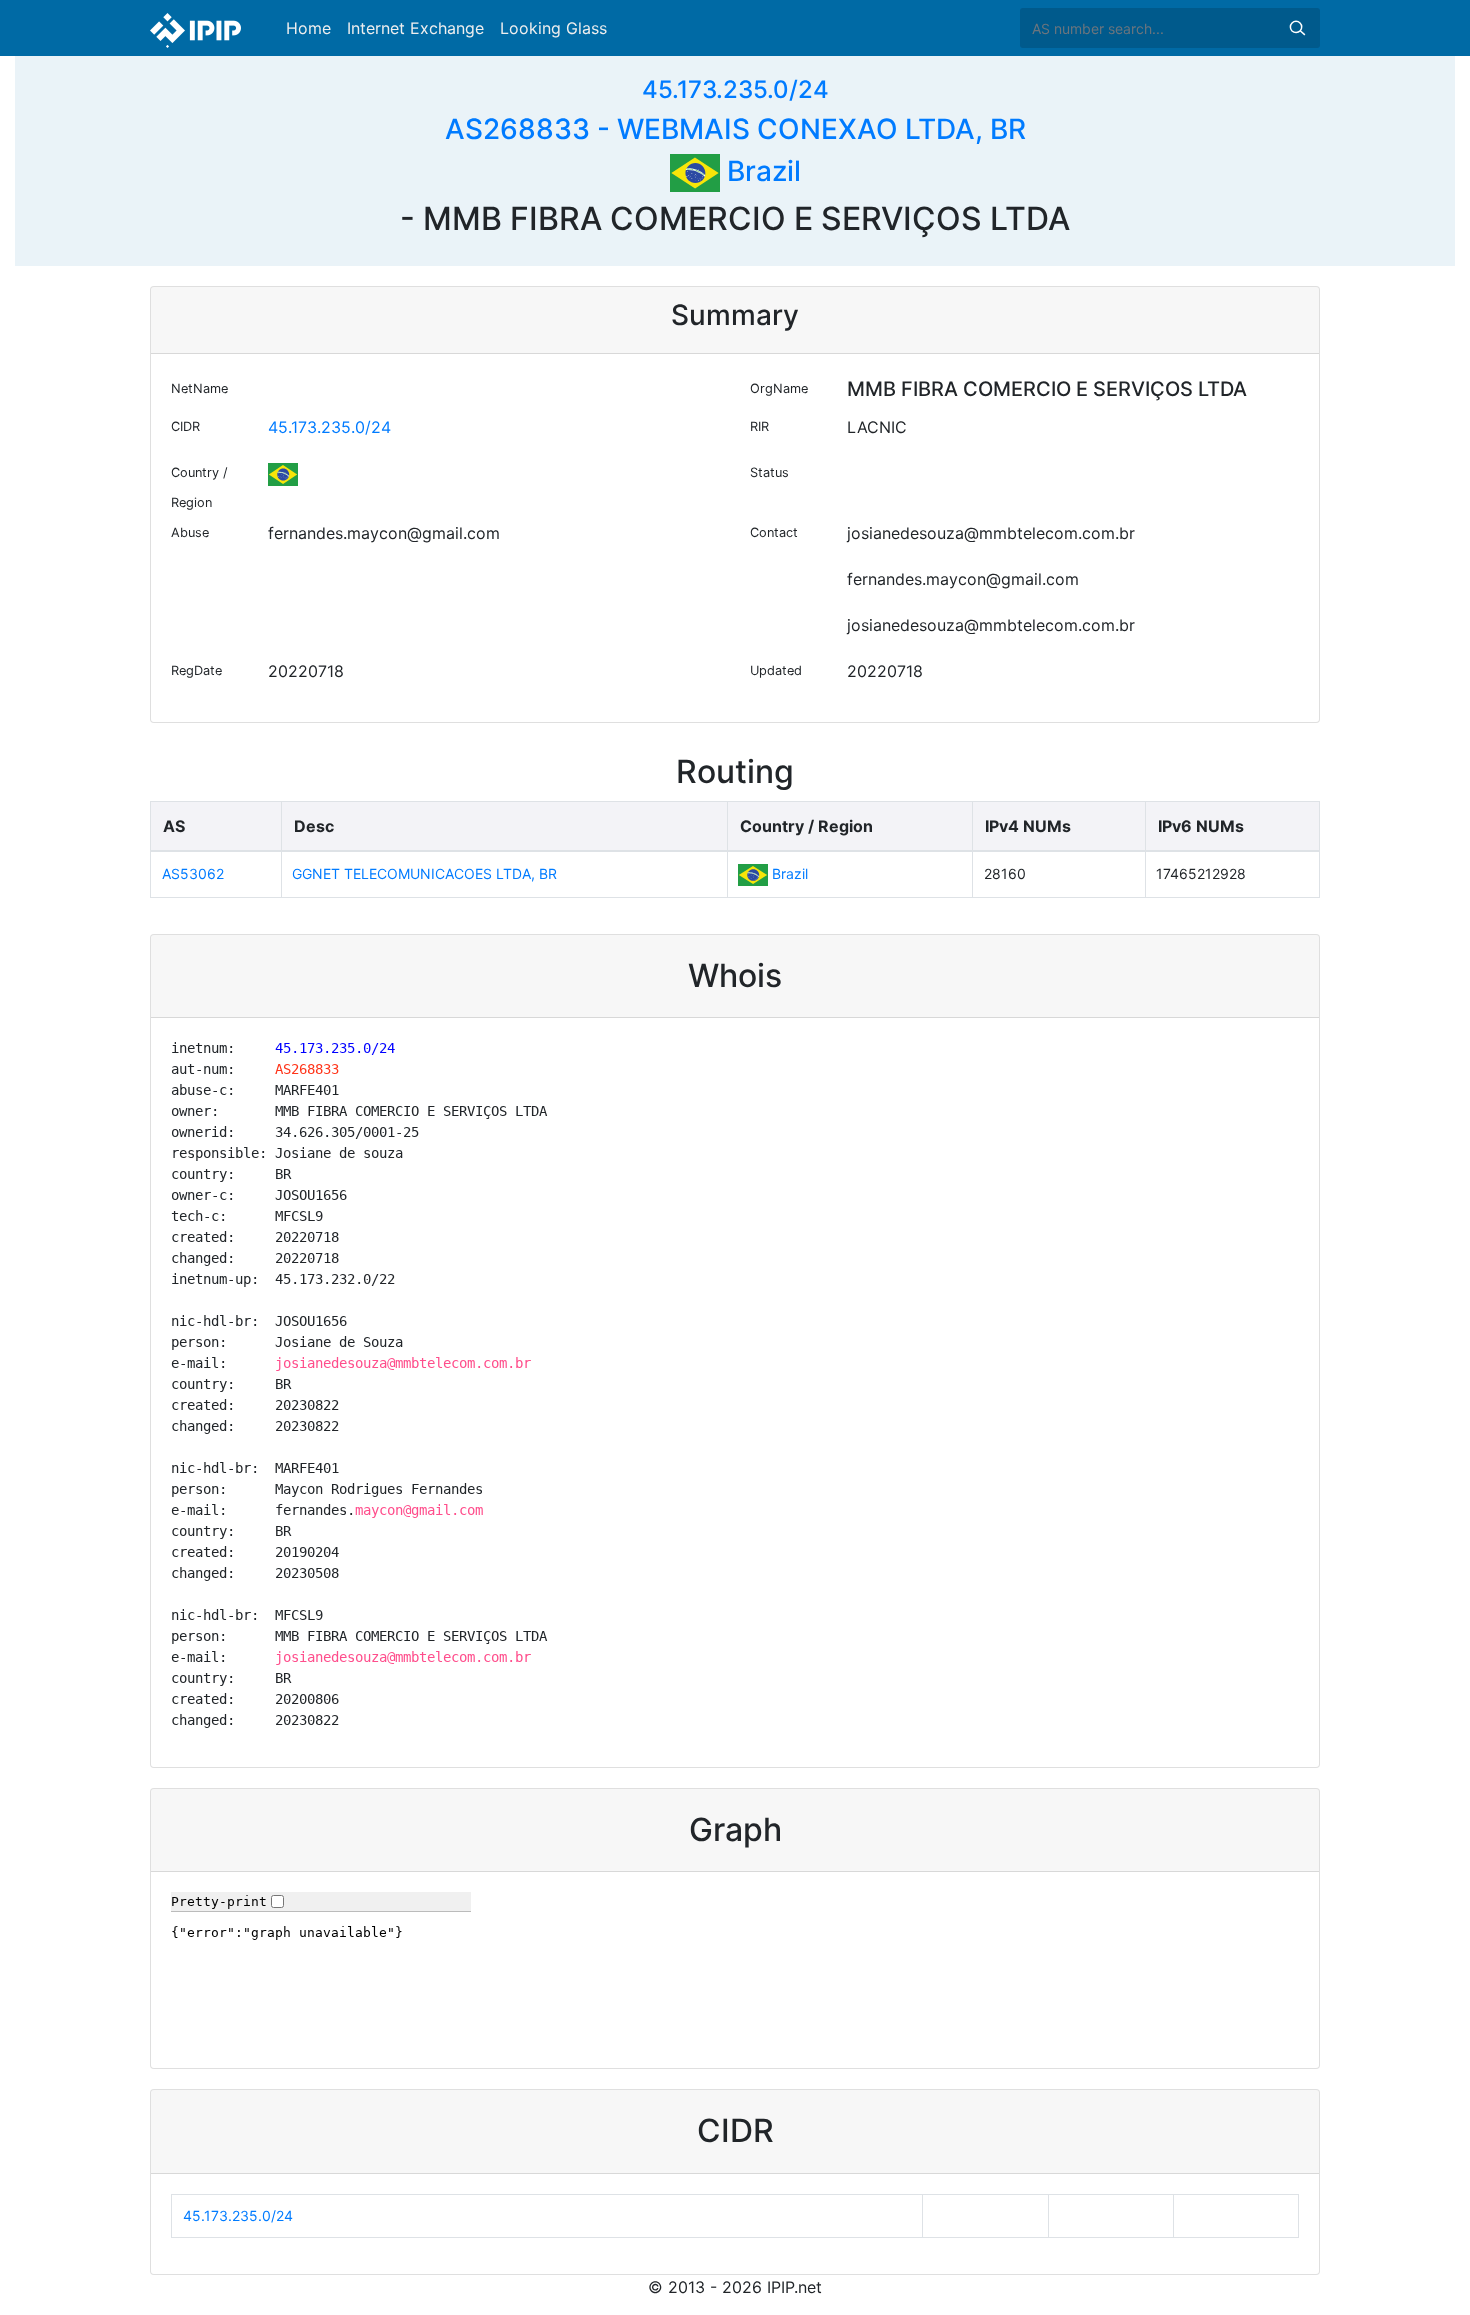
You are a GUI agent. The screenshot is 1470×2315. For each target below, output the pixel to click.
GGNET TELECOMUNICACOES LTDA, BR (424, 873)
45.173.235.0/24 (735, 89)
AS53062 (193, 873)
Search (1297, 28)
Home (308, 28)
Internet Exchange (415, 28)
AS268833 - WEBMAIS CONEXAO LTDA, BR (735, 129)
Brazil (760, 171)
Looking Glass (553, 28)
